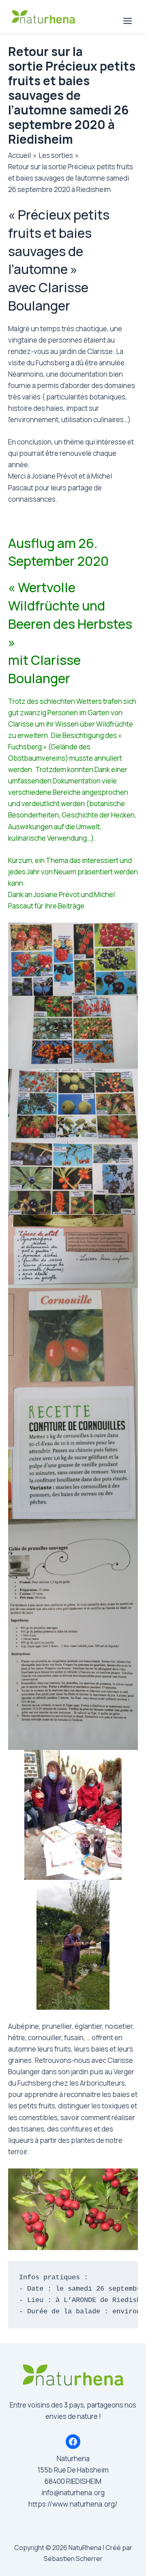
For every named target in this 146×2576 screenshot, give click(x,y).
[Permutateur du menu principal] (128, 21)
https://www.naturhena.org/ (73, 2504)
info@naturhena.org (73, 2493)
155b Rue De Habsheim (73, 2470)
